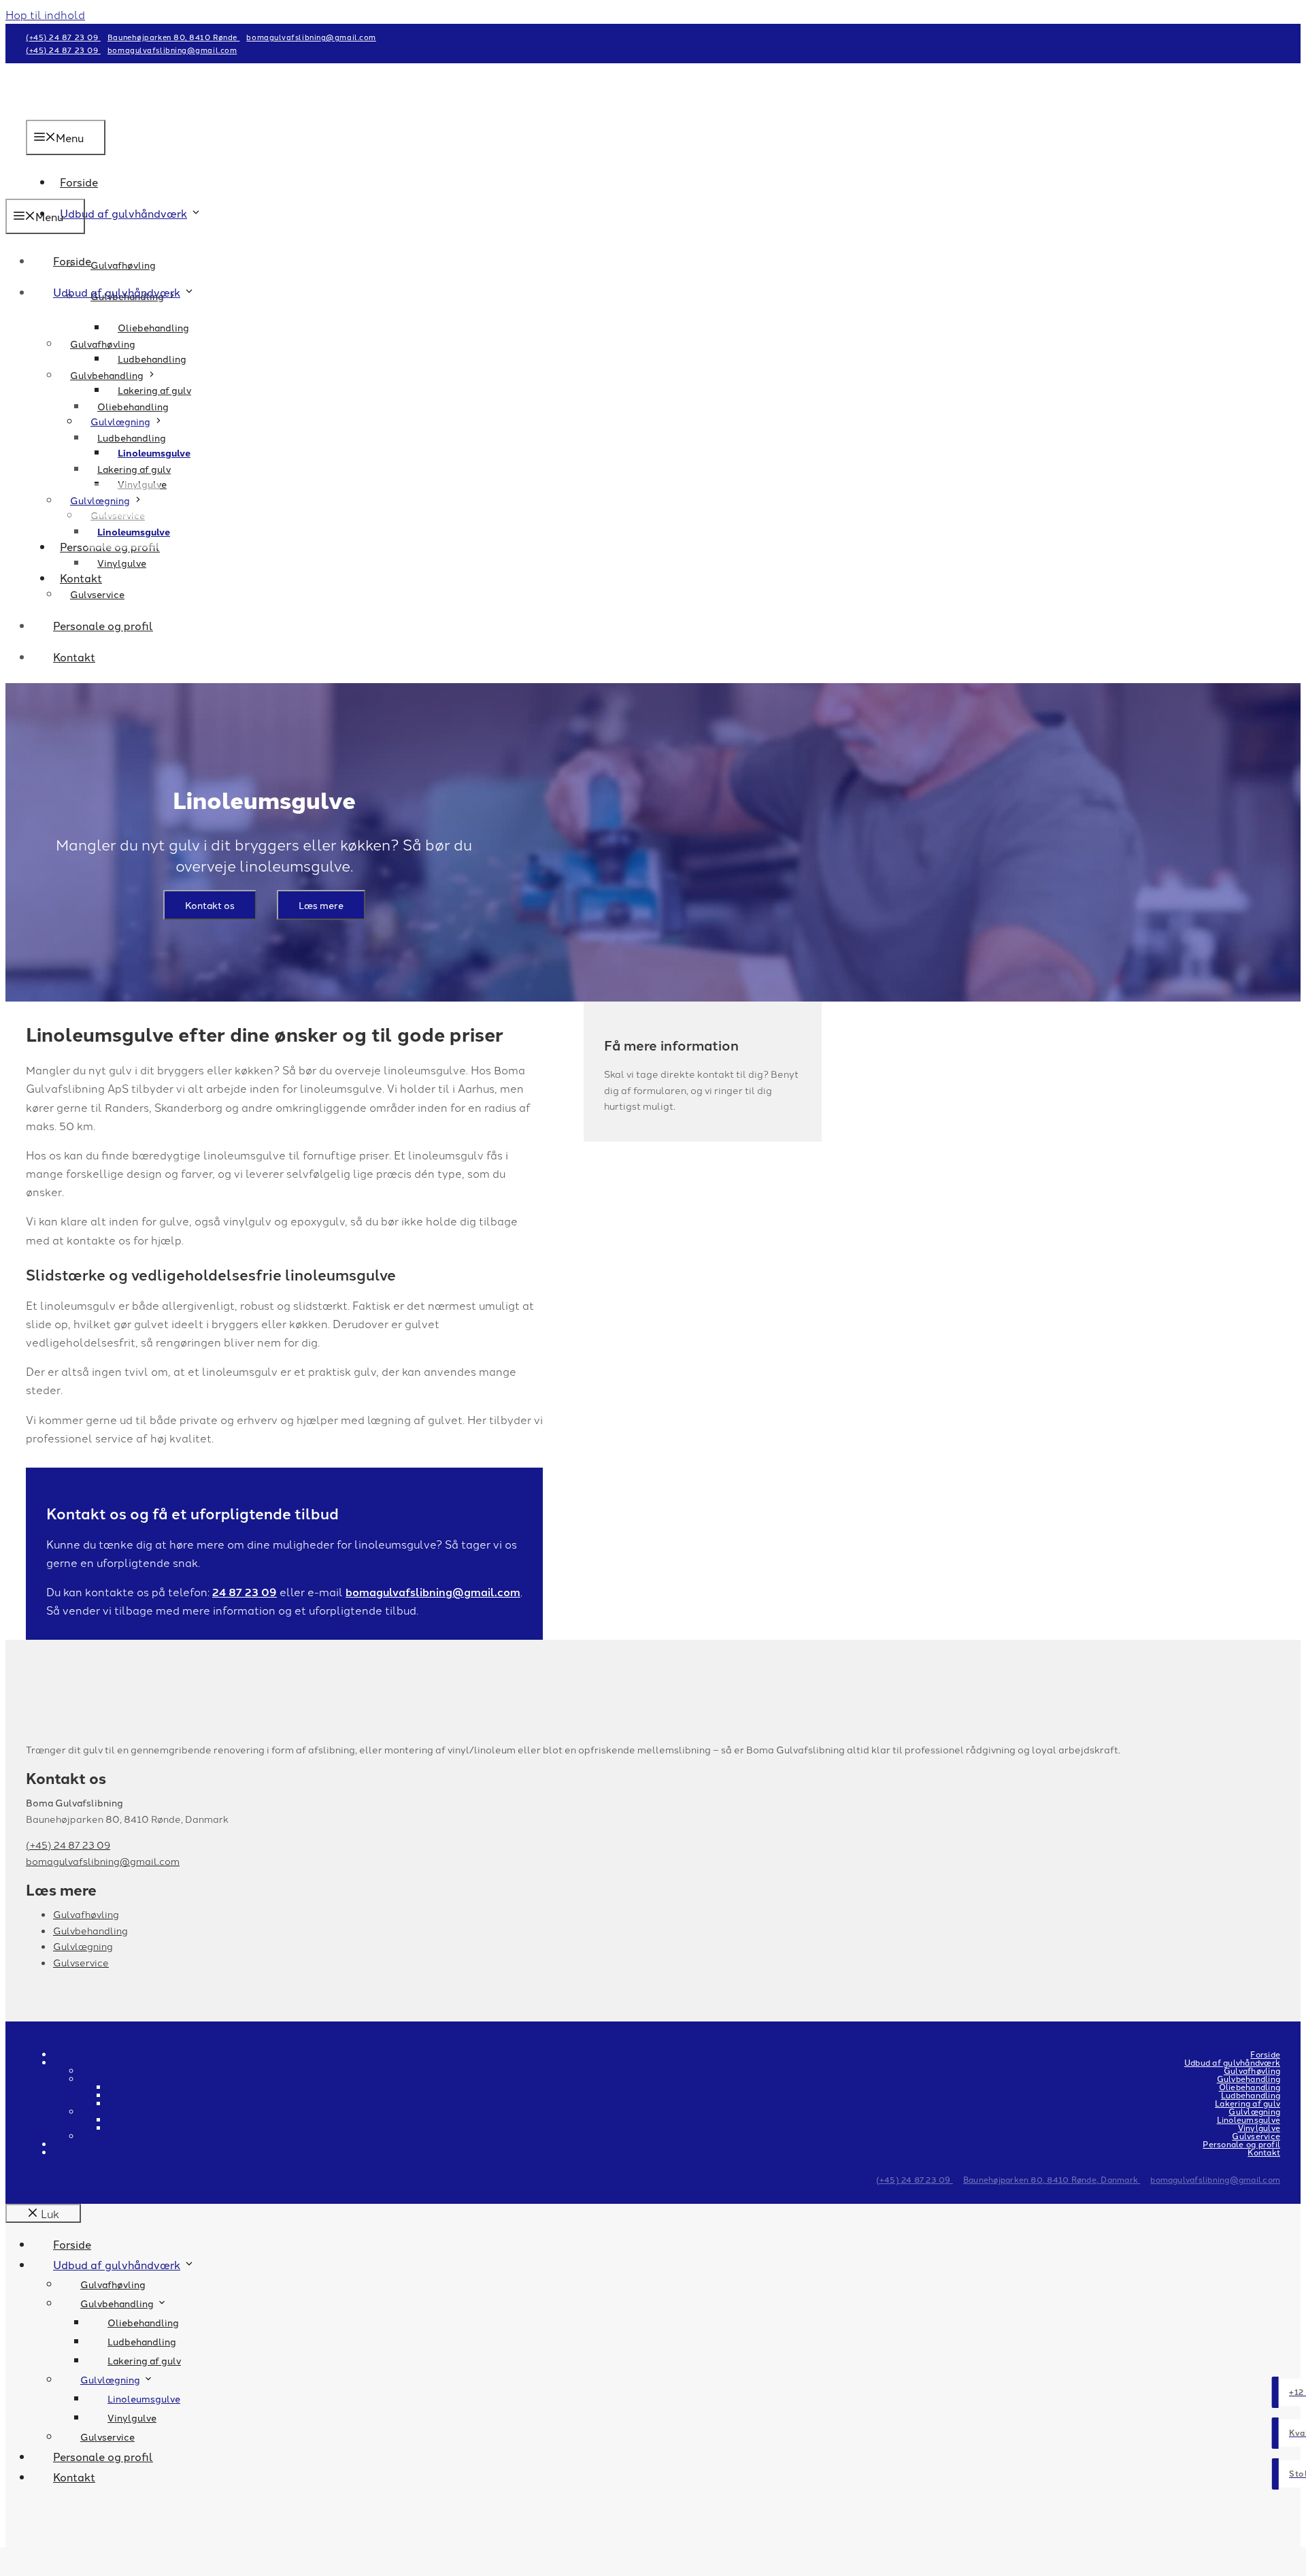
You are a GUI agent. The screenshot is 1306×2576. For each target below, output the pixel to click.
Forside (72, 261)
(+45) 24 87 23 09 (63, 37)
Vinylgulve (122, 563)
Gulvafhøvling (123, 265)
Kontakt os (210, 905)
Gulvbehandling (107, 375)
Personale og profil (103, 625)
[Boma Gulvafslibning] (60, 189)
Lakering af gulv (134, 469)
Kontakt (74, 657)
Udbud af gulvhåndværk (123, 213)
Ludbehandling (132, 437)
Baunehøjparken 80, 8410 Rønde (174, 37)
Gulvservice (97, 594)
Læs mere (321, 905)
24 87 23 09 (245, 1592)
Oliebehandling (153, 327)
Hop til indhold (45, 14)
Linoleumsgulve (134, 531)
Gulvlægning (100, 500)
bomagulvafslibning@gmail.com (311, 37)
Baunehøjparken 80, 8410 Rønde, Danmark (1052, 2179)
